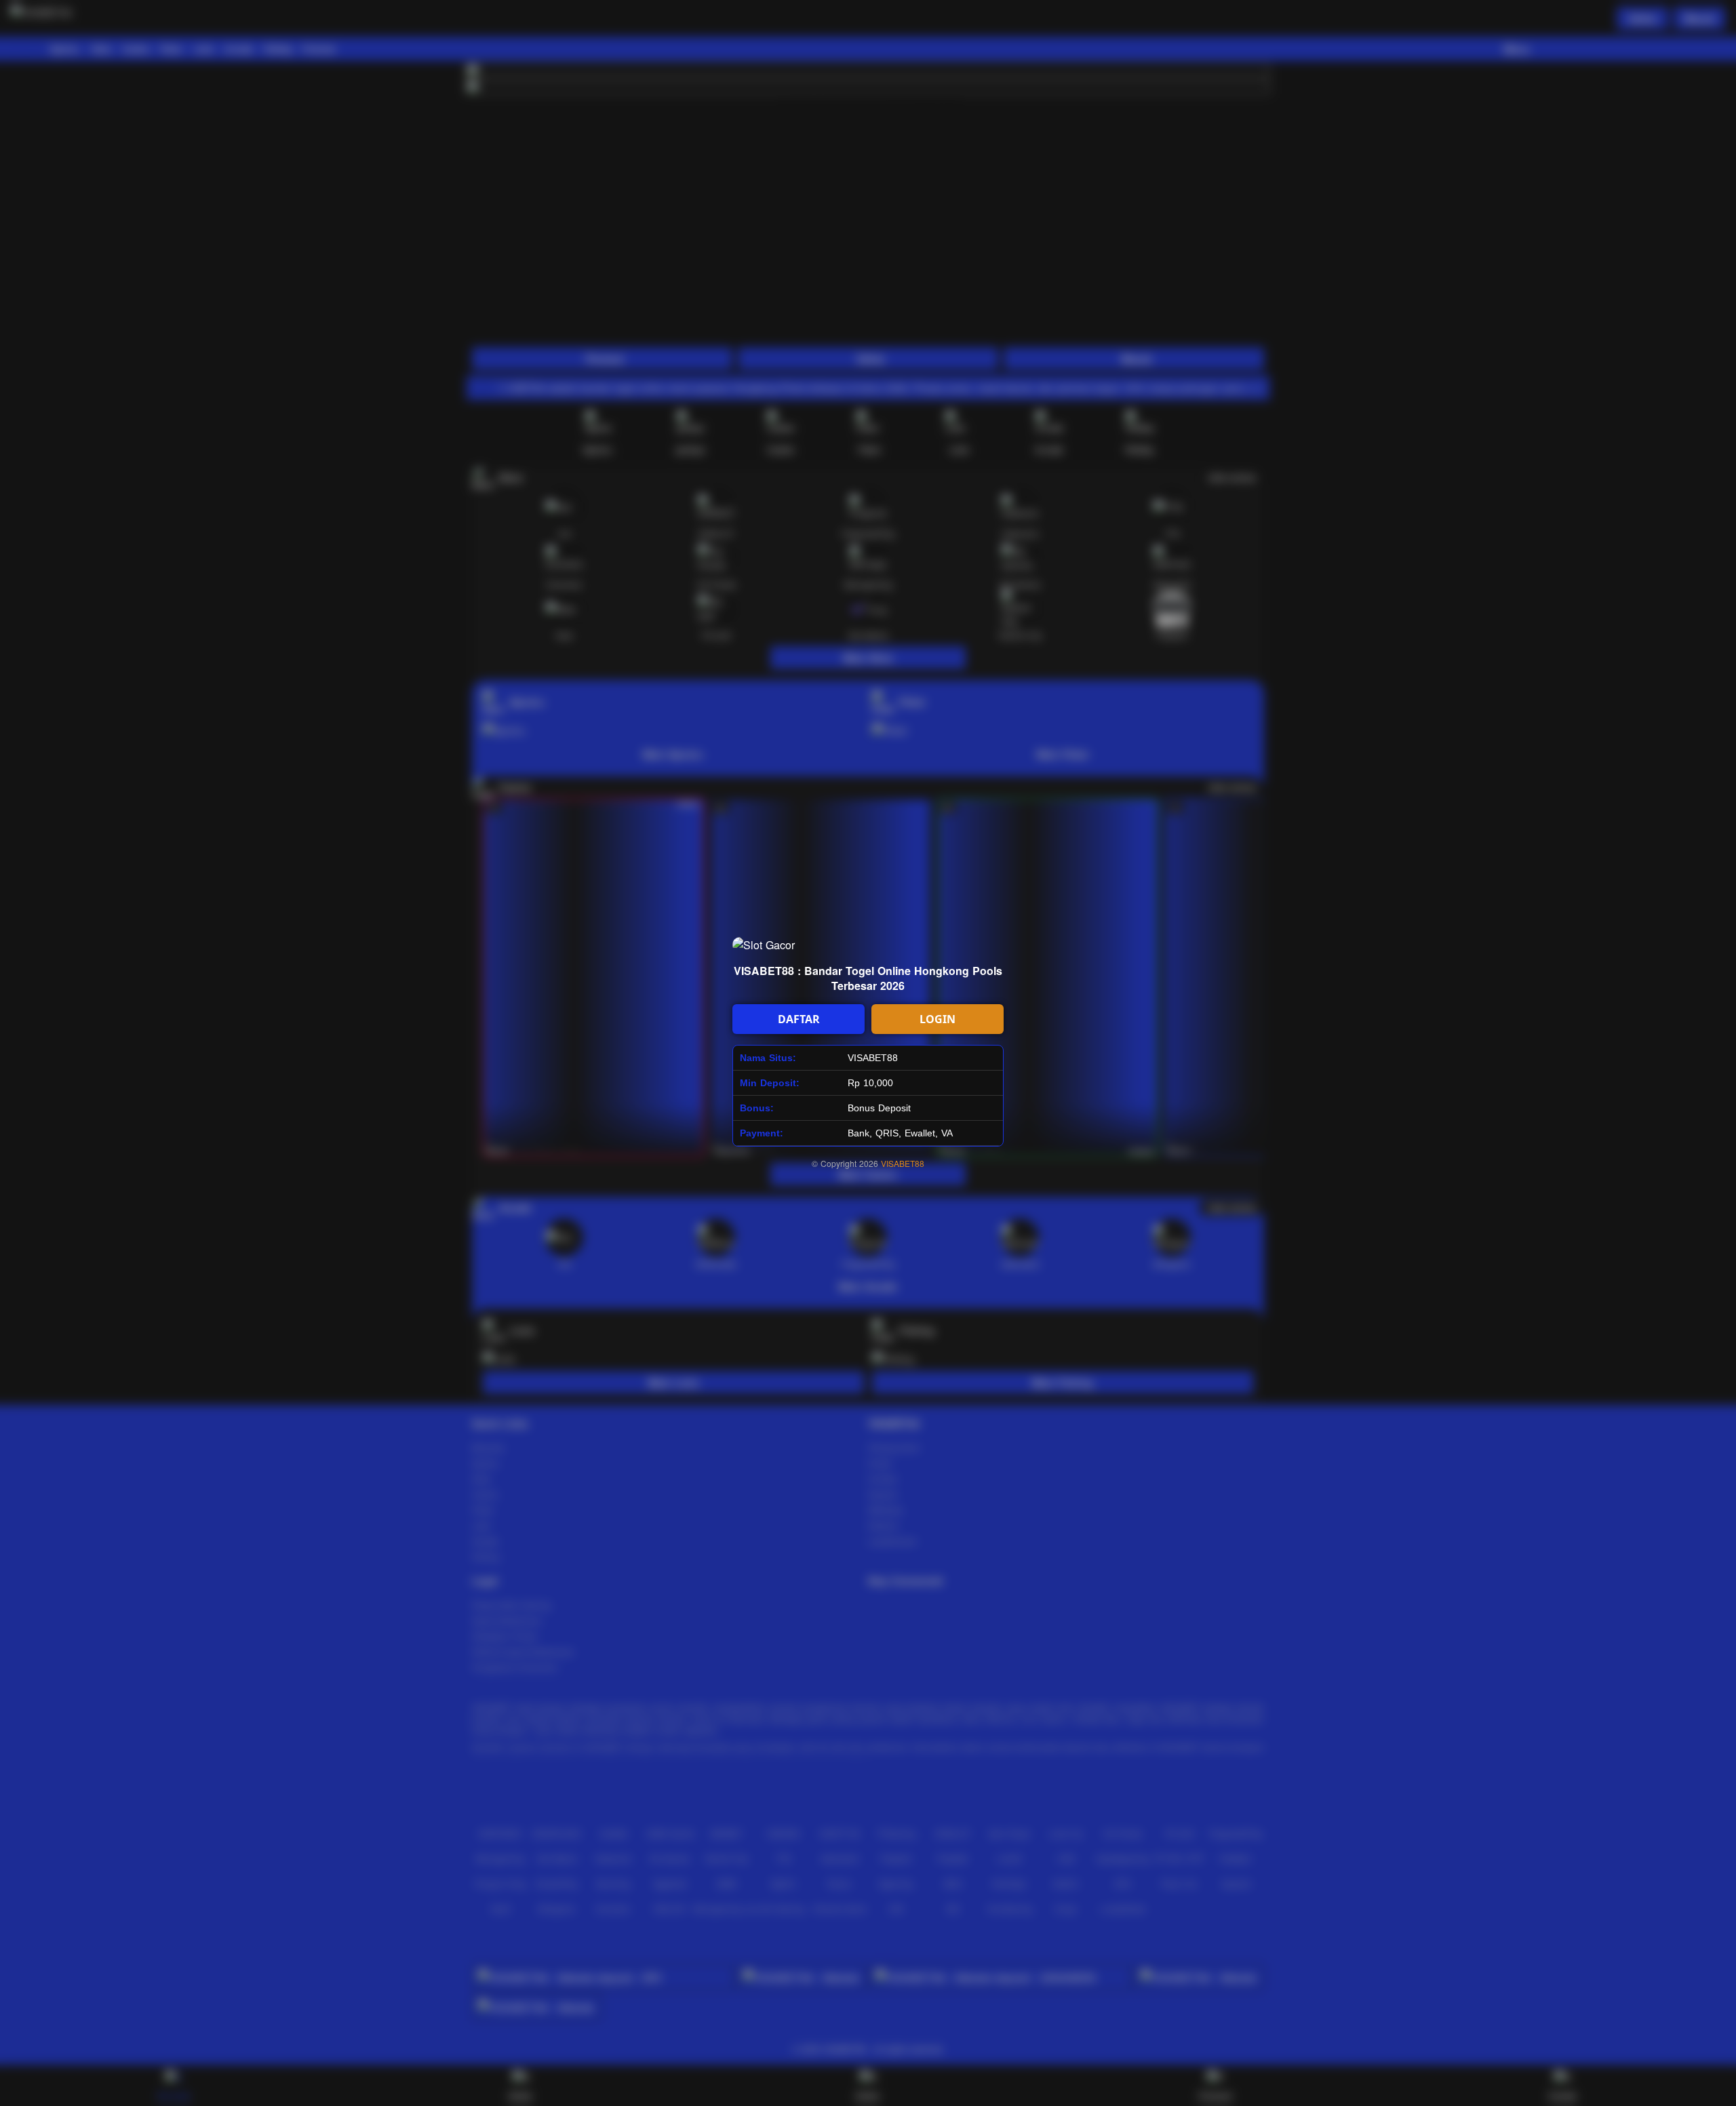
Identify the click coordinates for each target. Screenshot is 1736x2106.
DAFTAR (799, 1019)
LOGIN (938, 1019)
